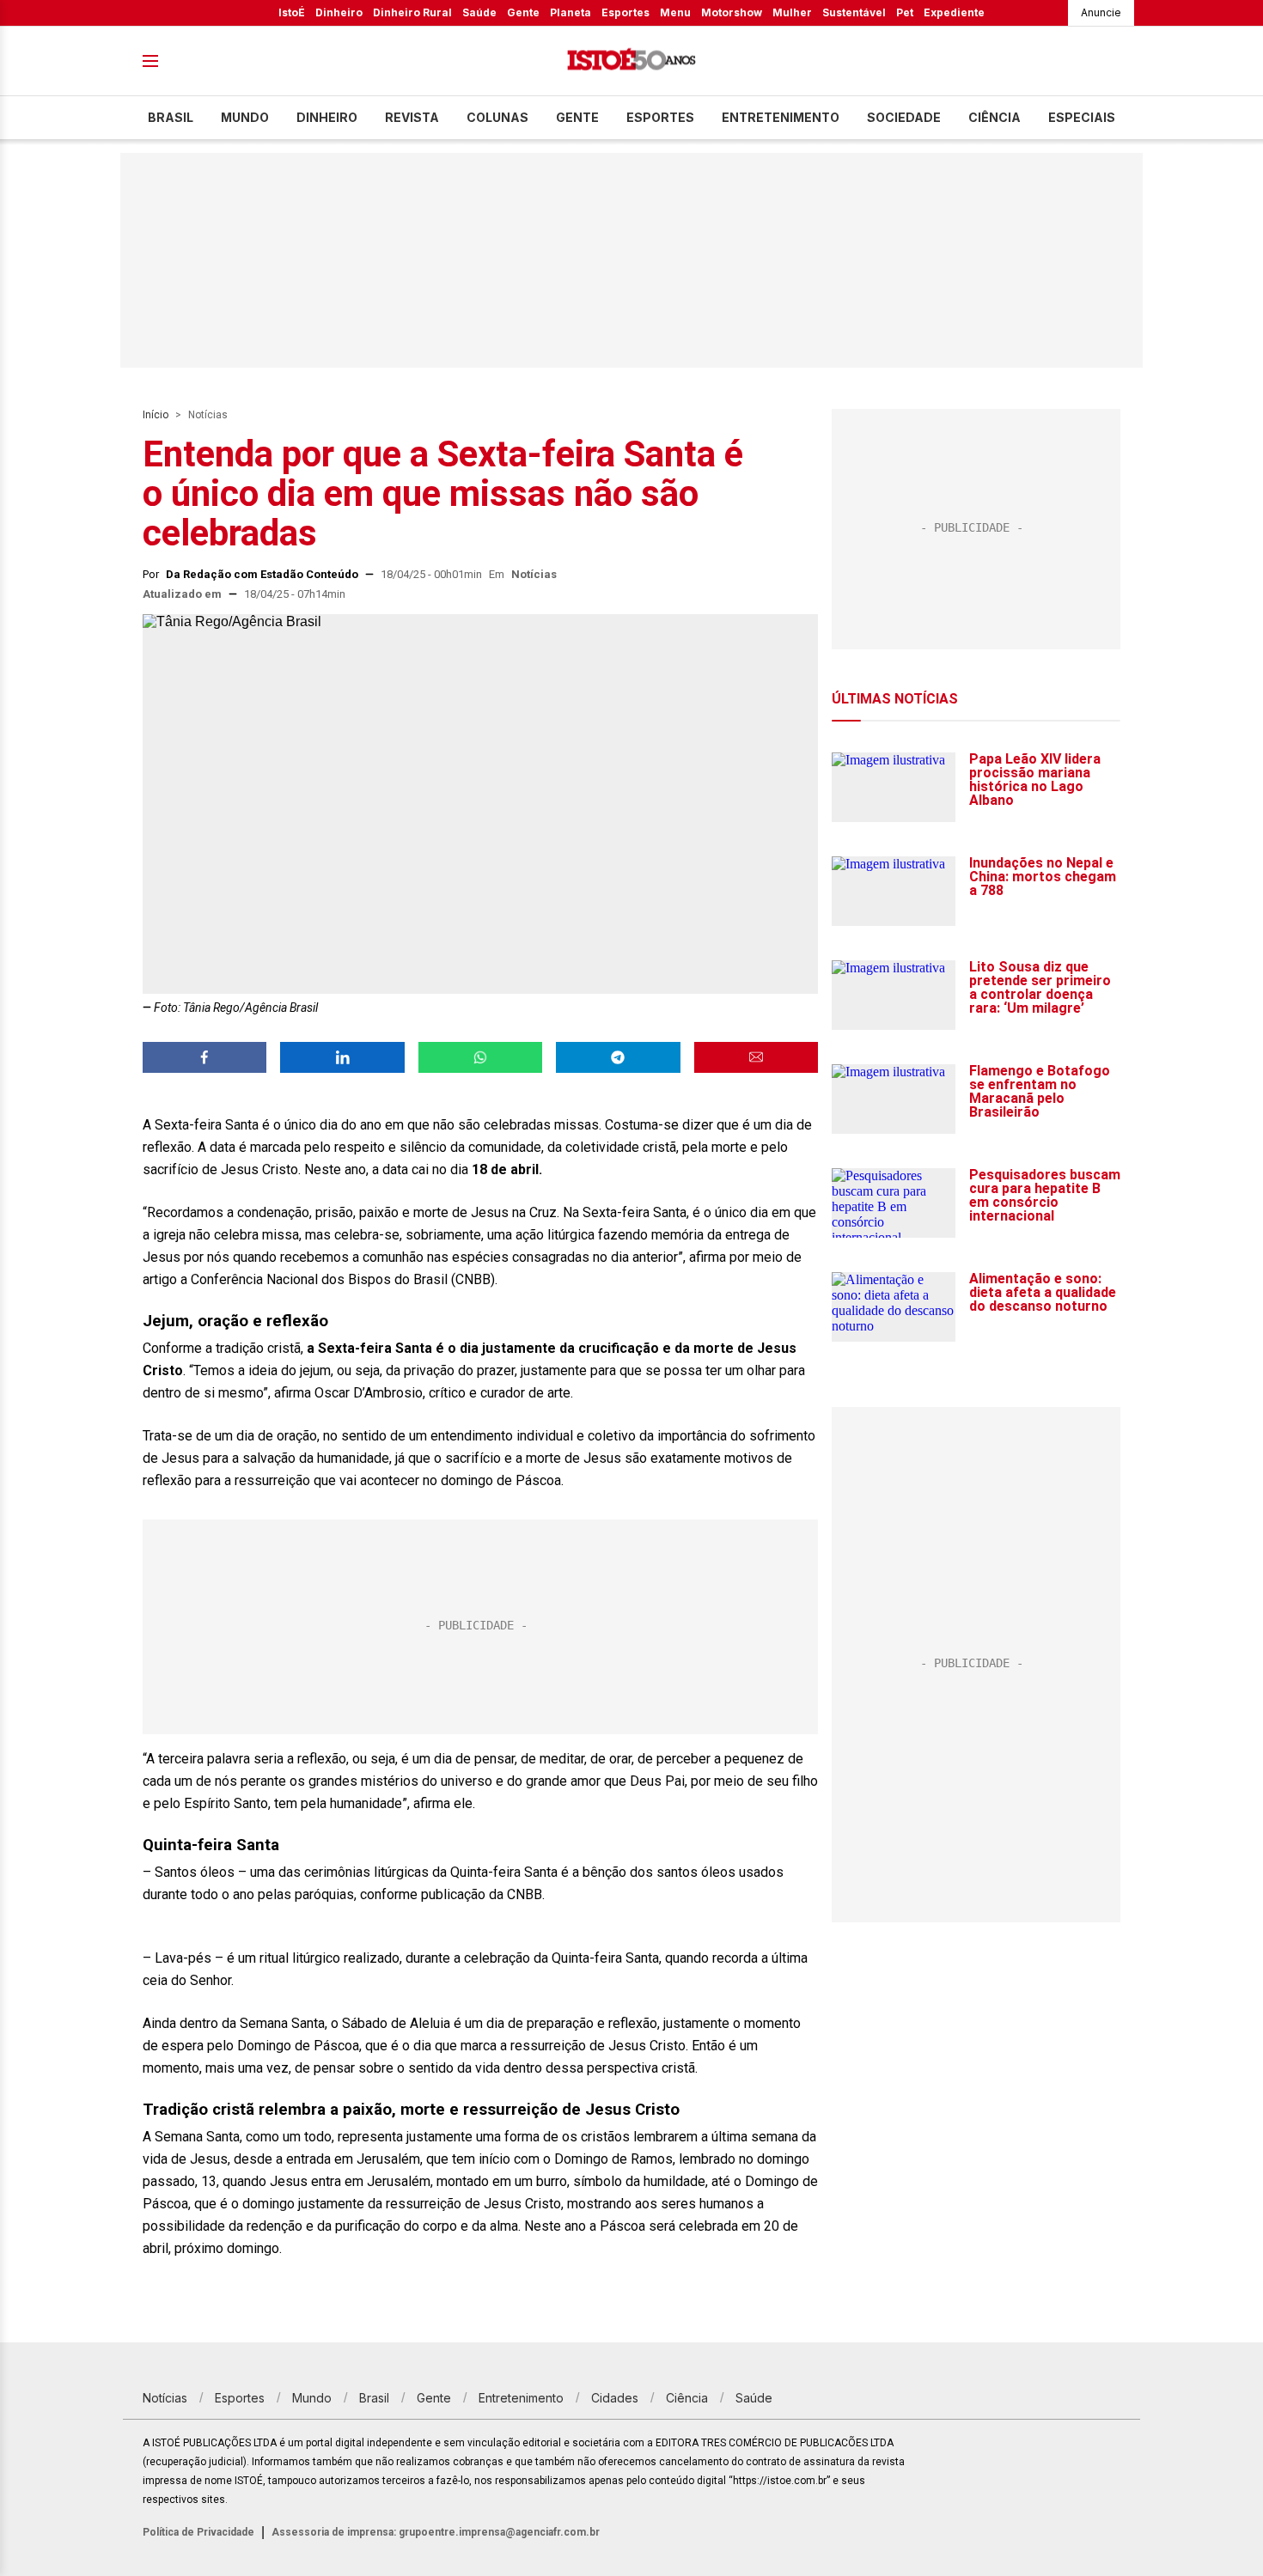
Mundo (245, 117)
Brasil (171, 117)
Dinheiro (339, 12)
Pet (905, 12)
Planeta (570, 12)
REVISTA (412, 117)
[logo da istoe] (631, 61)
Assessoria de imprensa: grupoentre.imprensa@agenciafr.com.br (436, 2532)
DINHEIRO (327, 117)
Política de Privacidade (198, 2532)
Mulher (792, 12)
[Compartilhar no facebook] (204, 1057)
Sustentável (854, 12)
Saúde (479, 12)
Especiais (1082, 117)
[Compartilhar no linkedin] (342, 1057)
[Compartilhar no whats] (480, 1057)
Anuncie (1101, 12)
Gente (523, 12)
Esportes (625, 12)
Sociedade (904, 117)
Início (156, 415)
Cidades (615, 2398)
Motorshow (732, 12)
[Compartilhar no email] (756, 1057)
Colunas (497, 117)
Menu (675, 12)
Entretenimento (781, 117)
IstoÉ (292, 12)
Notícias (208, 415)
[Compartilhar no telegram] (618, 1057)
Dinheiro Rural (412, 12)
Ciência (995, 117)
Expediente (954, 12)
